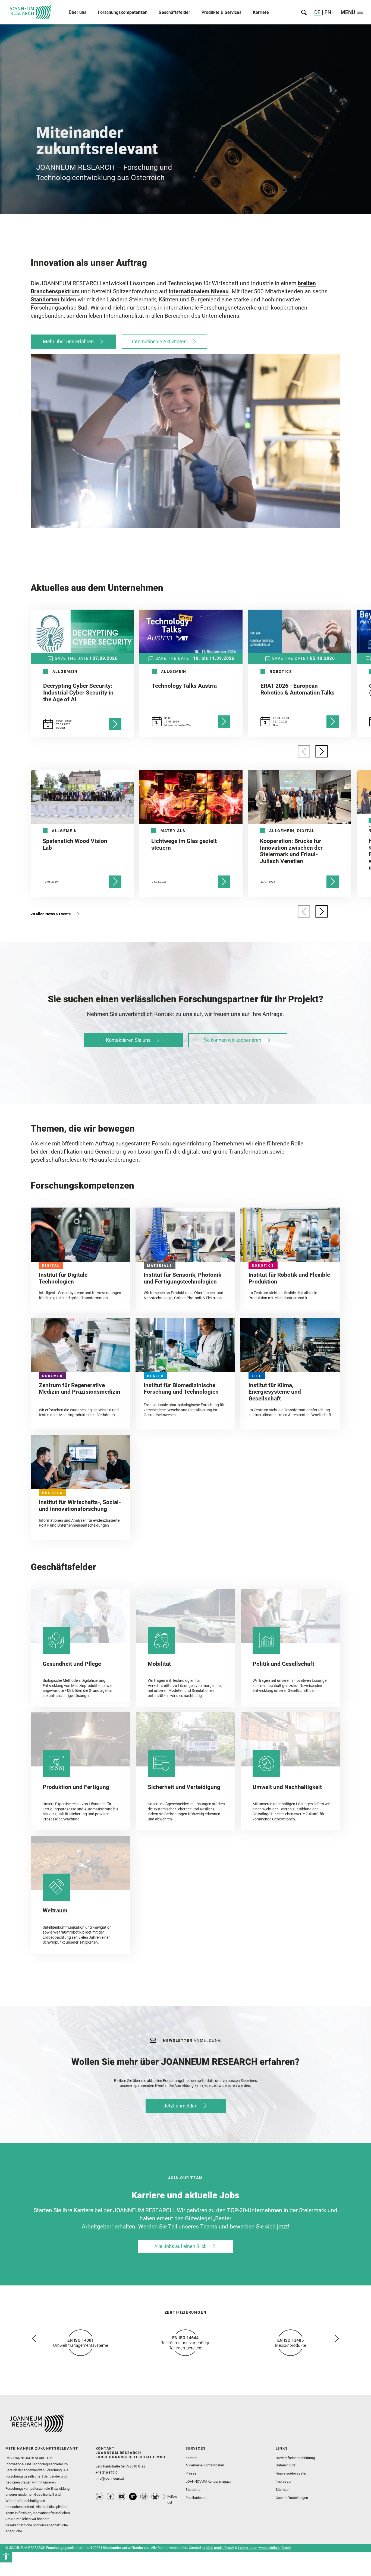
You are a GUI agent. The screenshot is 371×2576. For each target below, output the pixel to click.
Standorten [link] (45, 300)
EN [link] (327, 12)
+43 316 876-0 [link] (106, 2472)
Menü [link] (348, 13)
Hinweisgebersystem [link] (292, 2473)
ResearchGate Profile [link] (133, 2497)
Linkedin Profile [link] (99, 2497)
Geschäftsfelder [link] (174, 12)
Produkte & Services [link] (221, 12)
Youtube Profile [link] (122, 2497)
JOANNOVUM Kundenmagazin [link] (209, 2481)
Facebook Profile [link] (111, 2497)
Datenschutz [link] (285, 2465)
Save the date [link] (72, 658)
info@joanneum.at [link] (110, 2478)
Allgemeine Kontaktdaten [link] (205, 2465)
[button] (186, 441)
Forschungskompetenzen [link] (123, 12)
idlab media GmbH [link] (220, 2548)
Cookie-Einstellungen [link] (292, 2498)
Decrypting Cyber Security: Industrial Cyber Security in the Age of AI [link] (78, 693)
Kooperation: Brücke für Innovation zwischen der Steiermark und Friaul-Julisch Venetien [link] (291, 851)
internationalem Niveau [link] (199, 291)
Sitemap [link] (282, 2490)
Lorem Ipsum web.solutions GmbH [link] (265, 2548)
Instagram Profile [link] (144, 2497)
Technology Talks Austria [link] (184, 686)
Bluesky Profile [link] (155, 2497)
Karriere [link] (261, 12)
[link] (6, 2556)
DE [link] (317, 12)
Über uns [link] (78, 12)
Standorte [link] (193, 2490)
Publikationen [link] (196, 2498)
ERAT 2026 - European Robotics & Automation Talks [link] (298, 689)
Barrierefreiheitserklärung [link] (295, 2458)
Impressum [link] (284, 2481)
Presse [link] (191, 2473)
